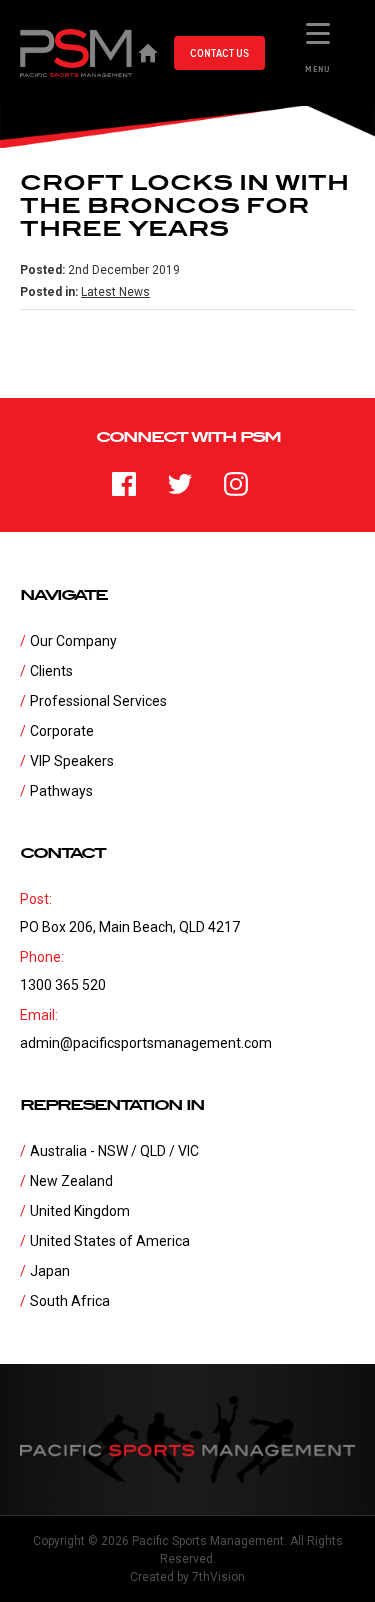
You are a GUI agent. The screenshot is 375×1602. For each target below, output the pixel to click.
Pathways (61, 791)
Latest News (115, 292)
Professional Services (98, 701)
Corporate (62, 731)
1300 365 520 (63, 985)
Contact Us (219, 53)
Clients (51, 671)
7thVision (218, 1577)
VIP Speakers (72, 761)
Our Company (73, 641)
